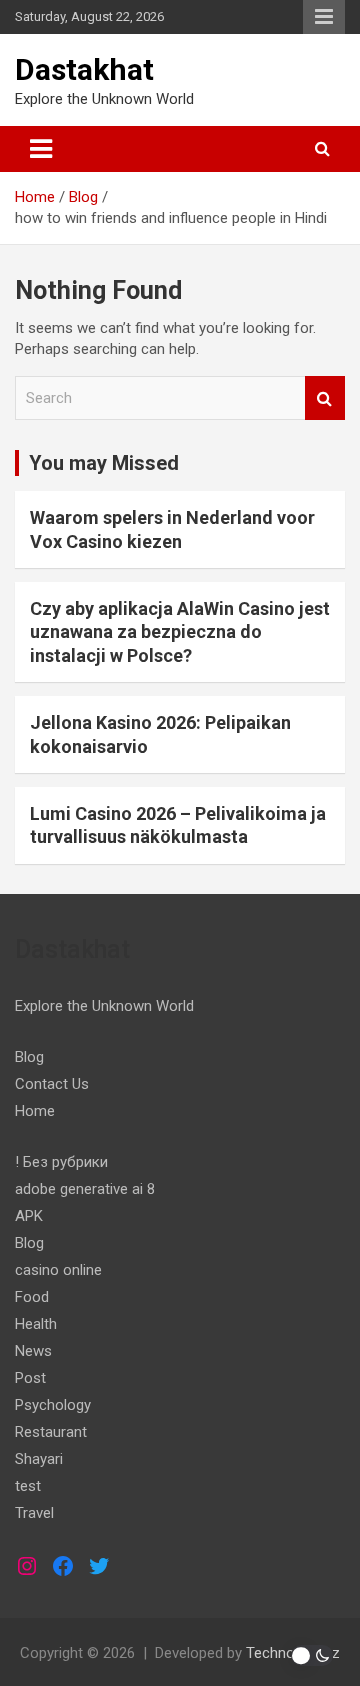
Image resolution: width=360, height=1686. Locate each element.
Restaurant (51, 1432)
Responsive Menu (324, 17)
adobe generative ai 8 (85, 1189)
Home (35, 1111)
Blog (29, 1057)
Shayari (39, 1459)
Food (32, 1297)
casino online (58, 1270)
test (28, 1486)
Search (325, 398)
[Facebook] (63, 1566)
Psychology (53, 1405)
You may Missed (104, 463)
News (33, 1351)
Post (30, 1378)
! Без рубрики (61, 1162)
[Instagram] (27, 1566)
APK (29, 1216)
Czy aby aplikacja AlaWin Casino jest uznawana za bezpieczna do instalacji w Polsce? (180, 632)
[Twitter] (99, 1566)
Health (36, 1324)
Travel (34, 1513)
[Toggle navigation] (41, 149)
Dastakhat (84, 69)
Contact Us (52, 1084)
